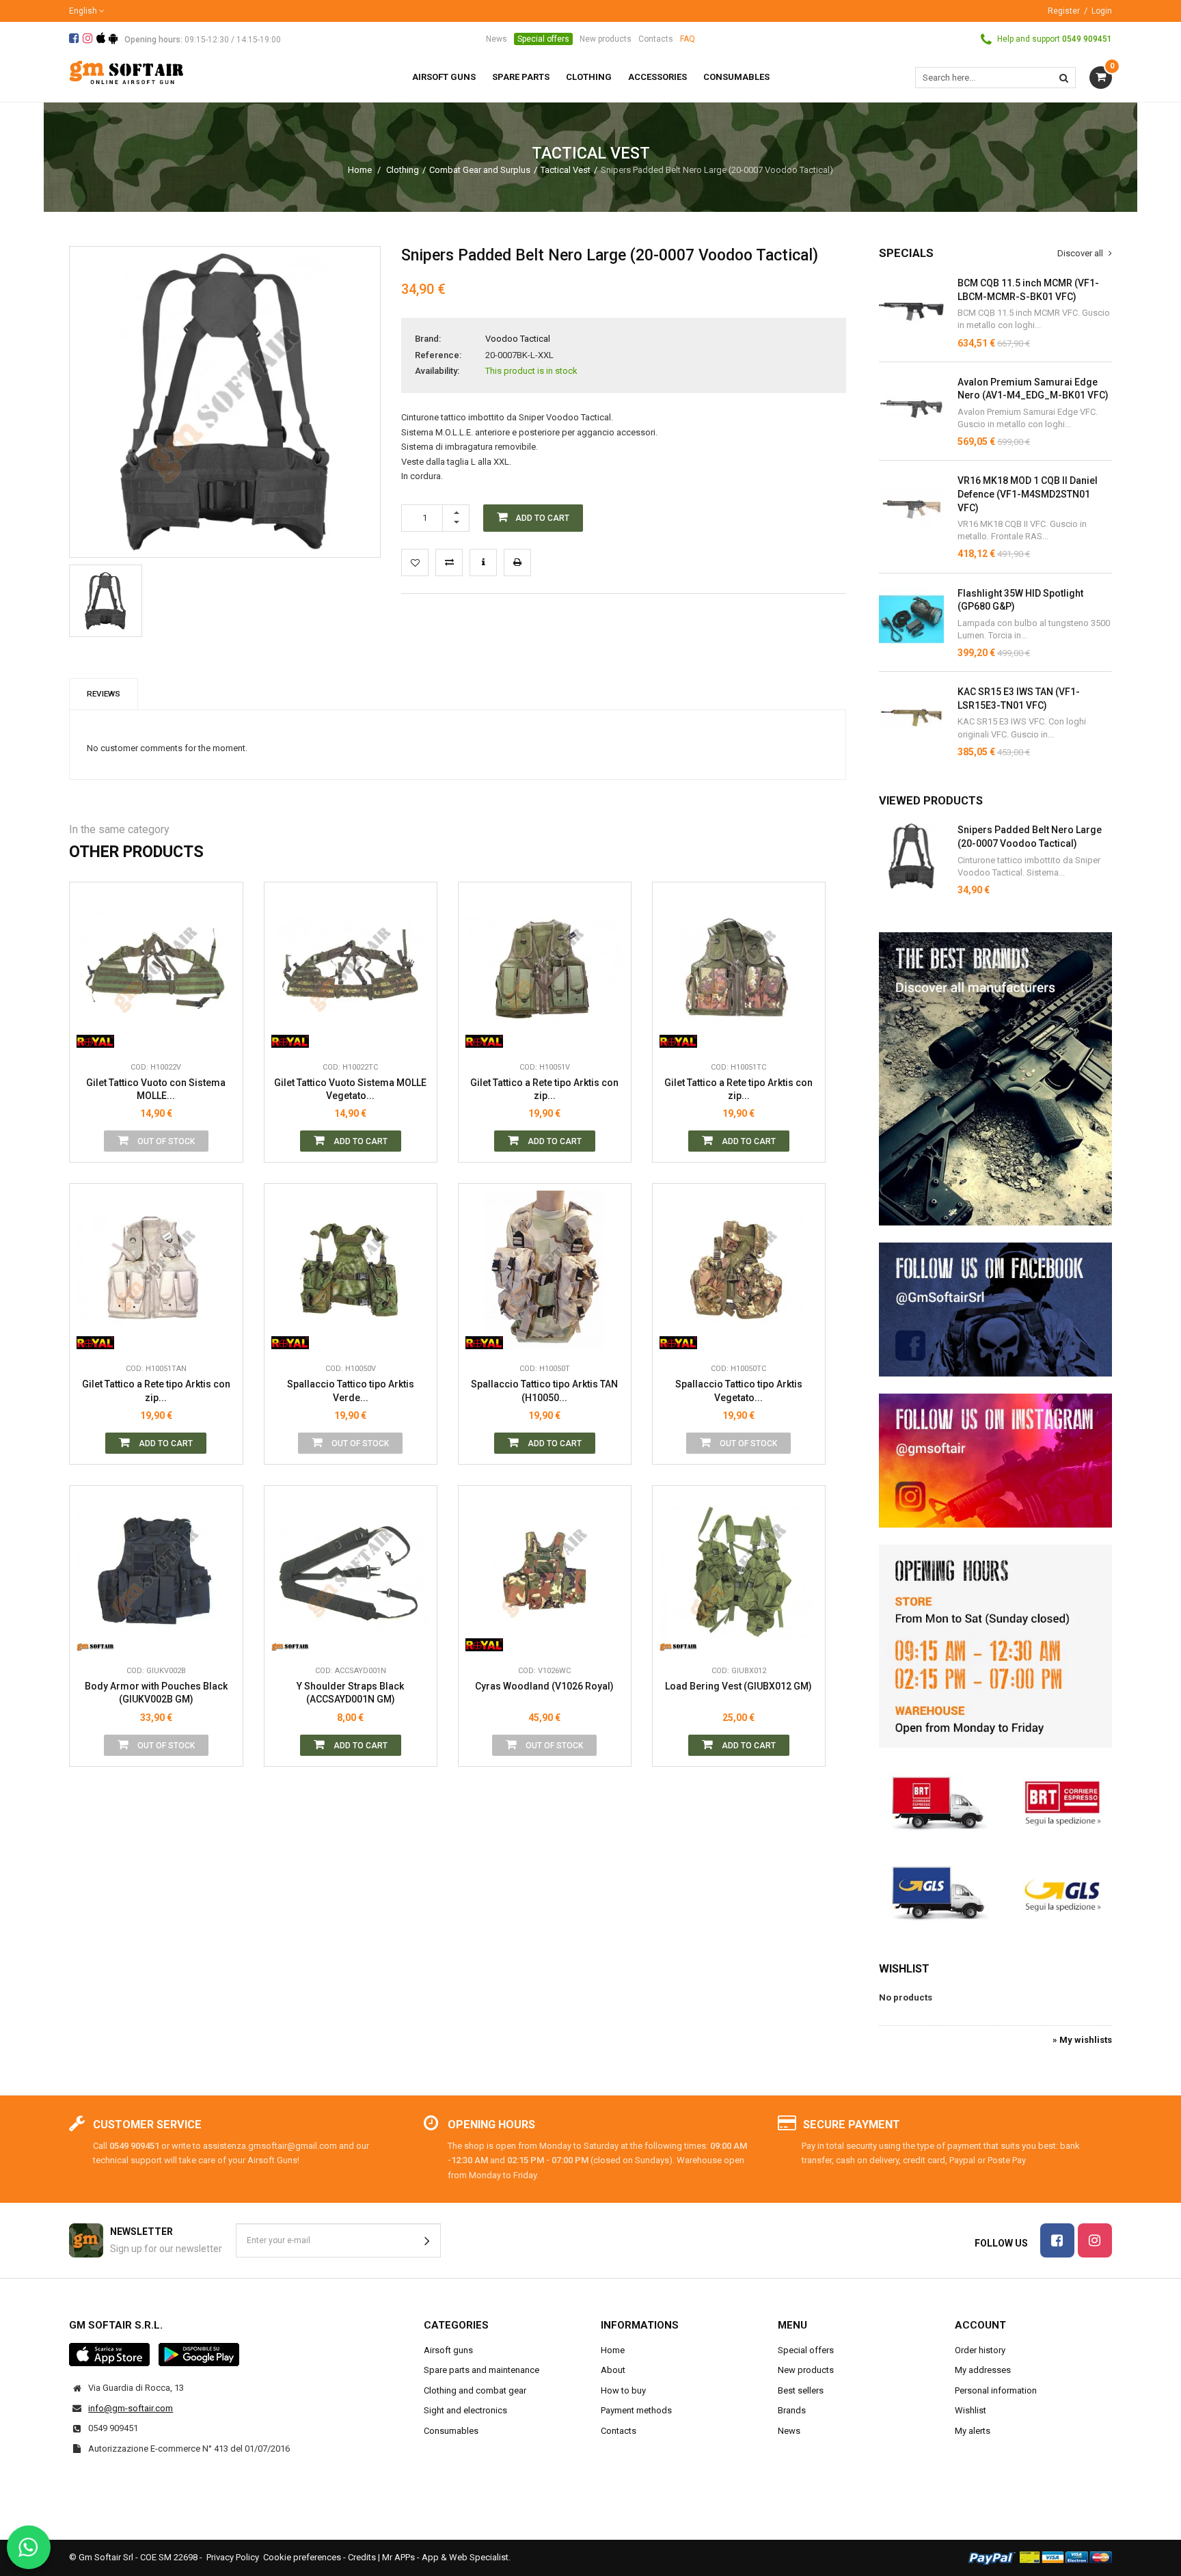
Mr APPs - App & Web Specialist (445, 2557)
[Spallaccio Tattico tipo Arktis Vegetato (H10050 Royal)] (739, 1270)
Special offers (543, 39)
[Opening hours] (995, 1646)
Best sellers (801, 2390)
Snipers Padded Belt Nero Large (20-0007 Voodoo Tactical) (1030, 837)
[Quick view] (222, 942)
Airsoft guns (448, 2350)
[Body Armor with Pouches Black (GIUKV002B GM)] (156, 1572)
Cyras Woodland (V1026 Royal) (544, 1686)
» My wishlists (1082, 2040)
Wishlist (904, 1969)
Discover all (1081, 253)
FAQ (688, 39)
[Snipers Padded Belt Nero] (106, 601)
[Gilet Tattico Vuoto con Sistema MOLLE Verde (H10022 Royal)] (156, 968)
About (613, 2370)
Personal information (996, 2390)
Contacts (656, 39)
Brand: (428, 339)
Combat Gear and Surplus (480, 170)
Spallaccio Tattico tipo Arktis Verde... (351, 1391)
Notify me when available (222, 973)
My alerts (973, 2431)
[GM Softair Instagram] (995, 1461)
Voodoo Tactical (518, 339)
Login (1102, 11)
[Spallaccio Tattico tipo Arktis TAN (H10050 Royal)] (545, 1270)
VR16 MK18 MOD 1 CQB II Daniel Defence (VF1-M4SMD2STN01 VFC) (1028, 494)
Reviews (104, 694)
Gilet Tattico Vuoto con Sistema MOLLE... (156, 1089)
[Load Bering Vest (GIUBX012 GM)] (739, 1572)
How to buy (623, 2390)
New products (606, 39)
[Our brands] (995, 1079)
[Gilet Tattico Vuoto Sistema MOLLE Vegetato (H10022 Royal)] (351, 968)
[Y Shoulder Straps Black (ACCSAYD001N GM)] (351, 1572)
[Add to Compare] (449, 562)
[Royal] (95, 1034)
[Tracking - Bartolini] (995, 1801)
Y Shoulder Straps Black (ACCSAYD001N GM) (350, 1693)
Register (1064, 11)
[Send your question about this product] (483, 562)
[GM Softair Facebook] (995, 1310)
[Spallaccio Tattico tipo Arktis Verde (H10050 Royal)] (351, 1270)
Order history (980, 2350)
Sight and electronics (465, 2410)
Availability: (437, 371)
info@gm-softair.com (131, 2408)
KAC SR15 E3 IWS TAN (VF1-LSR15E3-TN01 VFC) (1019, 699)
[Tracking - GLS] (995, 1892)
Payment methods (636, 2410)
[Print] (517, 562)
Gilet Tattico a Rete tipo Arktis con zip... (544, 1089)
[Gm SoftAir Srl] (126, 71)
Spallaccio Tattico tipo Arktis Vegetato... (739, 1391)
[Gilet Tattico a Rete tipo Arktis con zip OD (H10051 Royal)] (545, 968)
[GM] (95, 1638)
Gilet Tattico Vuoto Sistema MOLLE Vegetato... (350, 1089)
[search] (1064, 78)
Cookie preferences (302, 2557)
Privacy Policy (233, 2557)
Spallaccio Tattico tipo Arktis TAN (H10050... (544, 1391)
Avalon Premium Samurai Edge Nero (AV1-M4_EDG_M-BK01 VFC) (1033, 389)
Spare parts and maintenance (481, 2370)
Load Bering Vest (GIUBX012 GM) (738, 1686)
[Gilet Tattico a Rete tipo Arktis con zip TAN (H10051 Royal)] (156, 1270)
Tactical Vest (566, 170)
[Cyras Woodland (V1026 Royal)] (545, 1572)
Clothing (403, 170)
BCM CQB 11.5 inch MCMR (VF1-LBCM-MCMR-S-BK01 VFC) (1028, 290)
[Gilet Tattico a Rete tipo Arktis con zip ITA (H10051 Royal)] (739, 968)
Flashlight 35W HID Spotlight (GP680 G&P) (1020, 600)
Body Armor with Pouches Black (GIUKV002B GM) (156, 1693)
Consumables (451, 2431)
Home (360, 170)
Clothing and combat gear (475, 2390)
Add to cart (359, 1141)
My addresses (983, 2370)
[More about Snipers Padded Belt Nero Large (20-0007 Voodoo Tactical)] (911, 856)
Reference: (438, 355)
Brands (792, 2410)
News (497, 39)
